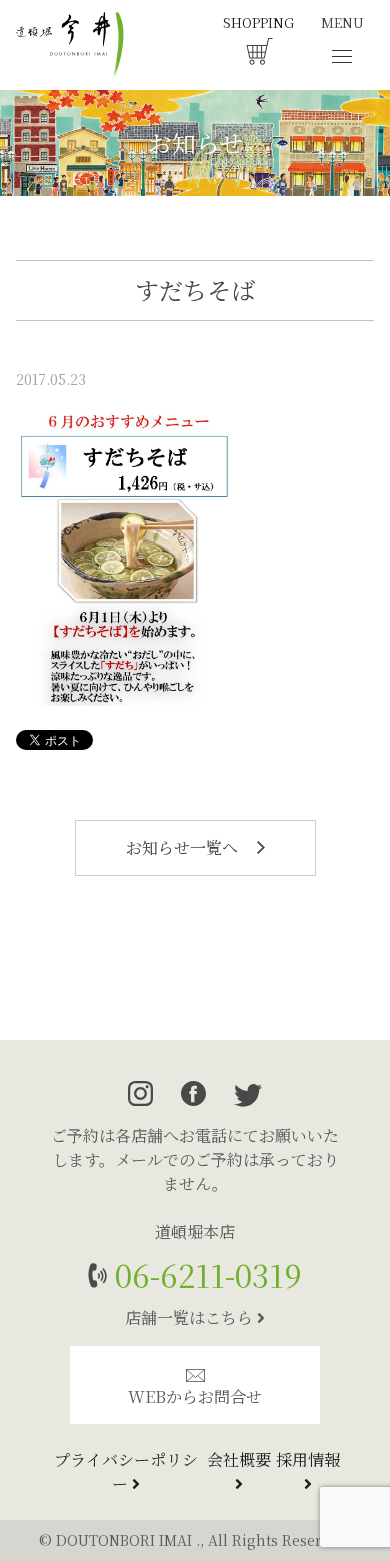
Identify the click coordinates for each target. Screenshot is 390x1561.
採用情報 (308, 1459)
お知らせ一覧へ (184, 847)
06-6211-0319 (204, 1274)
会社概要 (239, 1459)
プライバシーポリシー (126, 1471)
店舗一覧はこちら (191, 1317)
